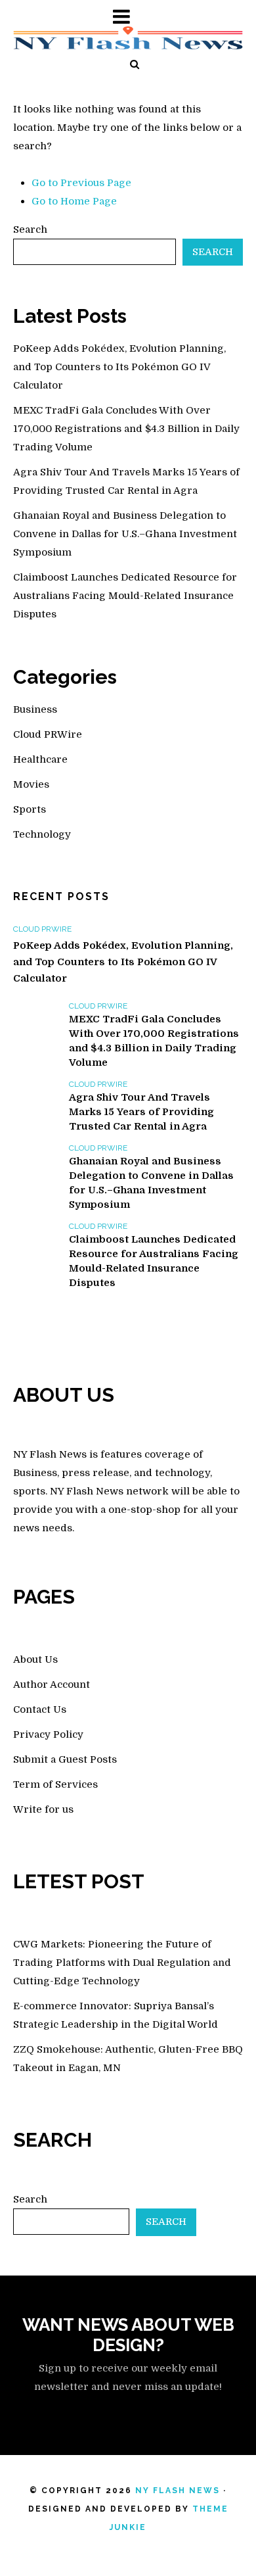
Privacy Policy (48, 1734)
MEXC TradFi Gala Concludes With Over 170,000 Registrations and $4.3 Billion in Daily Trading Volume (126, 429)
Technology (42, 834)
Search (30, 229)
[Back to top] (219, 2539)
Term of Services (55, 1784)
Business (35, 709)
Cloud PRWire (48, 734)
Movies (31, 784)
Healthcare (40, 759)
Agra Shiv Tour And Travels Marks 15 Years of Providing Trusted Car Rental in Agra (141, 1112)
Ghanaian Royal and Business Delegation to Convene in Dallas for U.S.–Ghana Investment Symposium (125, 534)
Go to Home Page (74, 201)
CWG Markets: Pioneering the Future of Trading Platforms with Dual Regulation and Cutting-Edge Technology (122, 1963)
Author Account (52, 1684)
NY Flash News (178, 2491)
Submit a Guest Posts (65, 1759)
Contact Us (40, 1709)
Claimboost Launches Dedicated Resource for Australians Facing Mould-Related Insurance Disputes (125, 596)
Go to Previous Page (81, 183)
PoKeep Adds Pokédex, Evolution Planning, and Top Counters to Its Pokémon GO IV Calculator (119, 367)
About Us (35, 1659)
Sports (30, 809)
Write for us (43, 1809)
